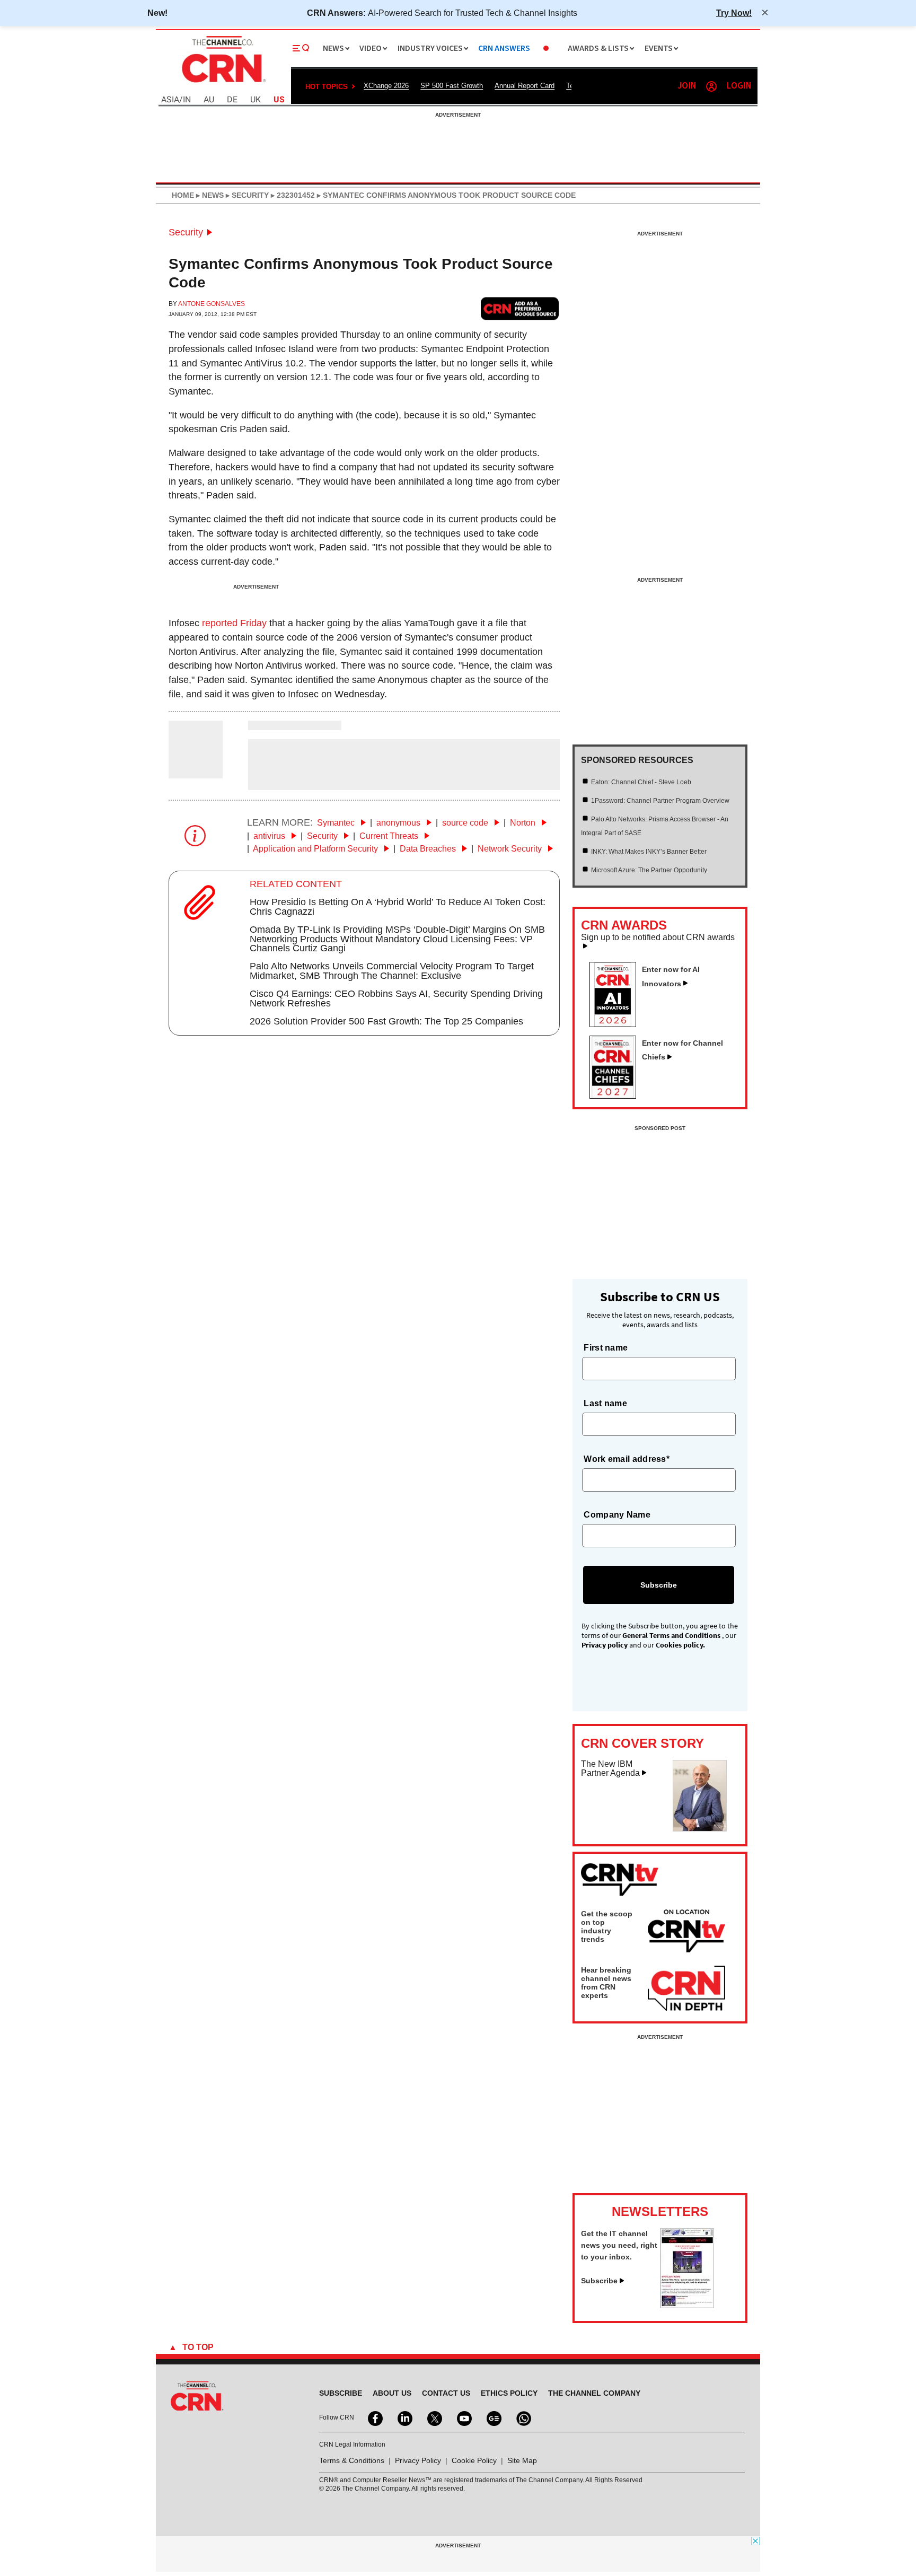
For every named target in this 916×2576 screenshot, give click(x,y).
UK (256, 100)
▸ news (209, 195)
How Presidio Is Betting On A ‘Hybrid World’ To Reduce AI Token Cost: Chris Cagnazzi (398, 907)
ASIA (170, 100)
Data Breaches (429, 849)
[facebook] (374, 2417)
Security (186, 232)
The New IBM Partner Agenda (610, 1769)
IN (187, 100)
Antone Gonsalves (212, 304)
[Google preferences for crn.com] (520, 308)
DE (232, 100)
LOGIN (739, 86)
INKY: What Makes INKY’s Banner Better (649, 852)
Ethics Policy (509, 2393)
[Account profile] (711, 86)
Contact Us (446, 2393)
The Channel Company (594, 2393)
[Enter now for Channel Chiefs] (617, 1096)
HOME (183, 195)
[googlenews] (493, 2417)
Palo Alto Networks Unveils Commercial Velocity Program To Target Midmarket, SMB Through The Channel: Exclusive (392, 971)
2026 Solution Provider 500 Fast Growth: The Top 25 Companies (386, 1021)
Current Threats (390, 836)
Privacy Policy (418, 2460)
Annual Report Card (525, 86)
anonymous (399, 823)
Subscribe (599, 2281)
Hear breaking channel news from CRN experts (606, 1983)
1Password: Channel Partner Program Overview (660, 801)
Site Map (522, 2460)
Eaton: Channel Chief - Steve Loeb (641, 782)
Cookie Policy (474, 2460)
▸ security (246, 195)
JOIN (687, 86)
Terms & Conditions (352, 2460)
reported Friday (234, 623)
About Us (392, 2393)
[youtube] (463, 2417)
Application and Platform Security (316, 849)
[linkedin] (404, 2417)
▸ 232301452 (292, 195)
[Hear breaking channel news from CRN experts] (686, 1989)
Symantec (337, 823)
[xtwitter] (434, 2417)
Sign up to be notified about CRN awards (658, 937)
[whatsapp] (523, 2417)
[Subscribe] (687, 2305)
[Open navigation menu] (301, 48)
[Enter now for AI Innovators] (617, 1024)
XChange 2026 (386, 86)
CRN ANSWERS (504, 49)
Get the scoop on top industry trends (607, 1926)
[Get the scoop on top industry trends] (686, 1933)
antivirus (270, 836)
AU (209, 100)
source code (466, 823)
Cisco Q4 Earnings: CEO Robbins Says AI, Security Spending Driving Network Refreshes (396, 998)
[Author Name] (196, 772)
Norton (524, 823)
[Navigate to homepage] (223, 84)
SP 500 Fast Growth (452, 86)
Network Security (511, 849)
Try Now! (734, 13)
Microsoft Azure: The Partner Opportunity (649, 870)
